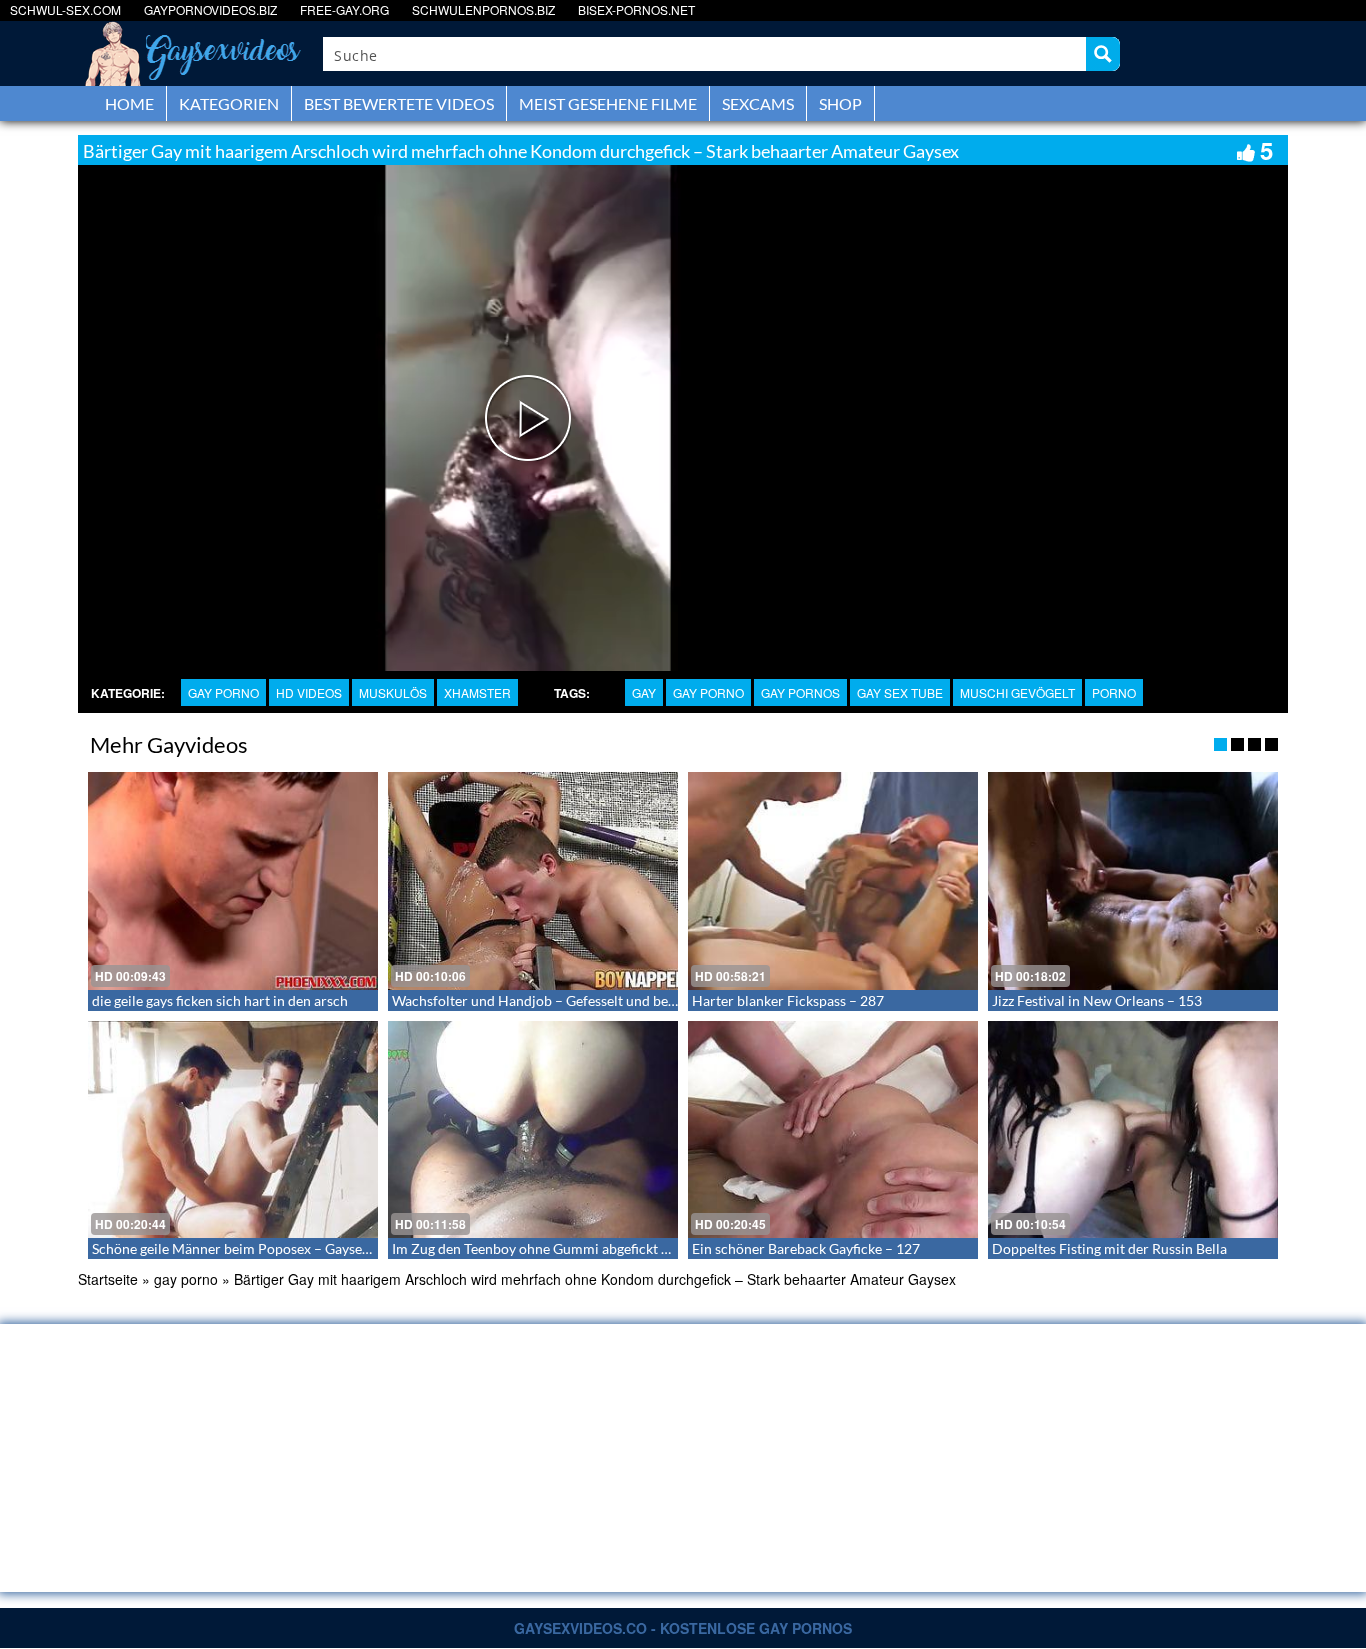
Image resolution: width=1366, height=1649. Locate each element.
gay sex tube (900, 692)
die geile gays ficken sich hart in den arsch (220, 1000)
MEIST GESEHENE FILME (608, 103)
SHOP (840, 103)
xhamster (477, 692)
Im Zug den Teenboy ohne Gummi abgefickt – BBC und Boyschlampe (602, 1248)
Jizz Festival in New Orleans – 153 (1097, 1000)
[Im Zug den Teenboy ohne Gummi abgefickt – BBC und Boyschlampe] (533, 1130)
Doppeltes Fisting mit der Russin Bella (1109, 1248)
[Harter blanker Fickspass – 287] (833, 881)
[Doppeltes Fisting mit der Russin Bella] (1133, 1130)
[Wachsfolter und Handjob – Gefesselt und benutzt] (533, 881)
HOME (129, 103)
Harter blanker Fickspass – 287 (788, 1000)
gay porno (223, 692)
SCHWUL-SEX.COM (65, 9)
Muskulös (393, 692)
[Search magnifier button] (1103, 54)
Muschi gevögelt (1017, 692)
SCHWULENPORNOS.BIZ (483, 9)
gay (644, 692)
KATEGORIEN (229, 103)
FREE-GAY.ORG (344, 9)
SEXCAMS (758, 103)
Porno (1114, 692)
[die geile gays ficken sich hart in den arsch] (233, 881)
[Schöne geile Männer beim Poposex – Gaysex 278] (233, 1130)
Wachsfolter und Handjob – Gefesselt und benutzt (546, 1000)
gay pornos (800, 692)
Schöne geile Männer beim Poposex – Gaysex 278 (244, 1248)
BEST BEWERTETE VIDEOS (399, 103)
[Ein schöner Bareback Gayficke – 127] (833, 1130)
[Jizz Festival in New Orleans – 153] (1133, 881)
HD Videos (309, 692)
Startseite (108, 1279)
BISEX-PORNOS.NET (636, 9)
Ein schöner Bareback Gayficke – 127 (806, 1248)
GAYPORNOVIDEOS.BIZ (210, 9)
